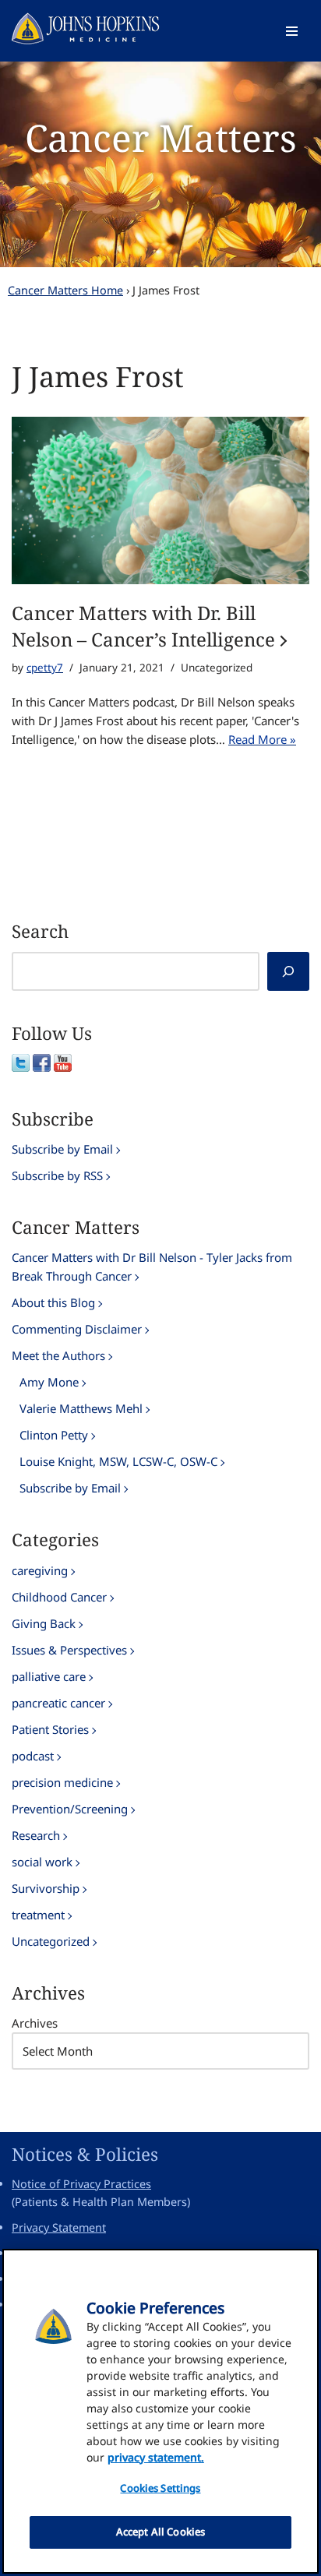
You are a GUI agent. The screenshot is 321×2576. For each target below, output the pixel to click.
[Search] (288, 971)
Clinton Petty (54, 1435)
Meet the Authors (58, 1355)
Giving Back (44, 1623)
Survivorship (46, 1888)
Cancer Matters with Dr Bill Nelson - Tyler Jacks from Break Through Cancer (152, 1267)
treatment (38, 1915)
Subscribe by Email (62, 1149)
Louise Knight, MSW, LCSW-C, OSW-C (118, 1461)
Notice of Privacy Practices (81, 2184)
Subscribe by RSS (57, 1175)
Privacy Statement (59, 2227)
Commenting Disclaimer (77, 1329)
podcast (33, 1756)
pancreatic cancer (58, 1703)
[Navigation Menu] (292, 31)
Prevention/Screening (70, 1809)
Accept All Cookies (160, 2532)
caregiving (40, 1570)
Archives (35, 2023)
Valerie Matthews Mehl (81, 1408)
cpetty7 (45, 668)
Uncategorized (51, 1941)
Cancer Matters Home (65, 290)
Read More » (262, 739)
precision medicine (62, 1782)
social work (42, 1862)
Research (36, 1835)
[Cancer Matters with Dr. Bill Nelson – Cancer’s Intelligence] (160, 500)
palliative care (49, 1676)
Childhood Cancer (59, 1597)
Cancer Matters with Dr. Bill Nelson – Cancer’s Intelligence (143, 626)
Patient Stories (50, 1729)
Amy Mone (49, 1382)
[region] (160, 2411)
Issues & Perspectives (69, 1650)
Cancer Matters (161, 137)
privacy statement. (156, 2457)
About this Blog (53, 1302)
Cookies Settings (160, 2488)
